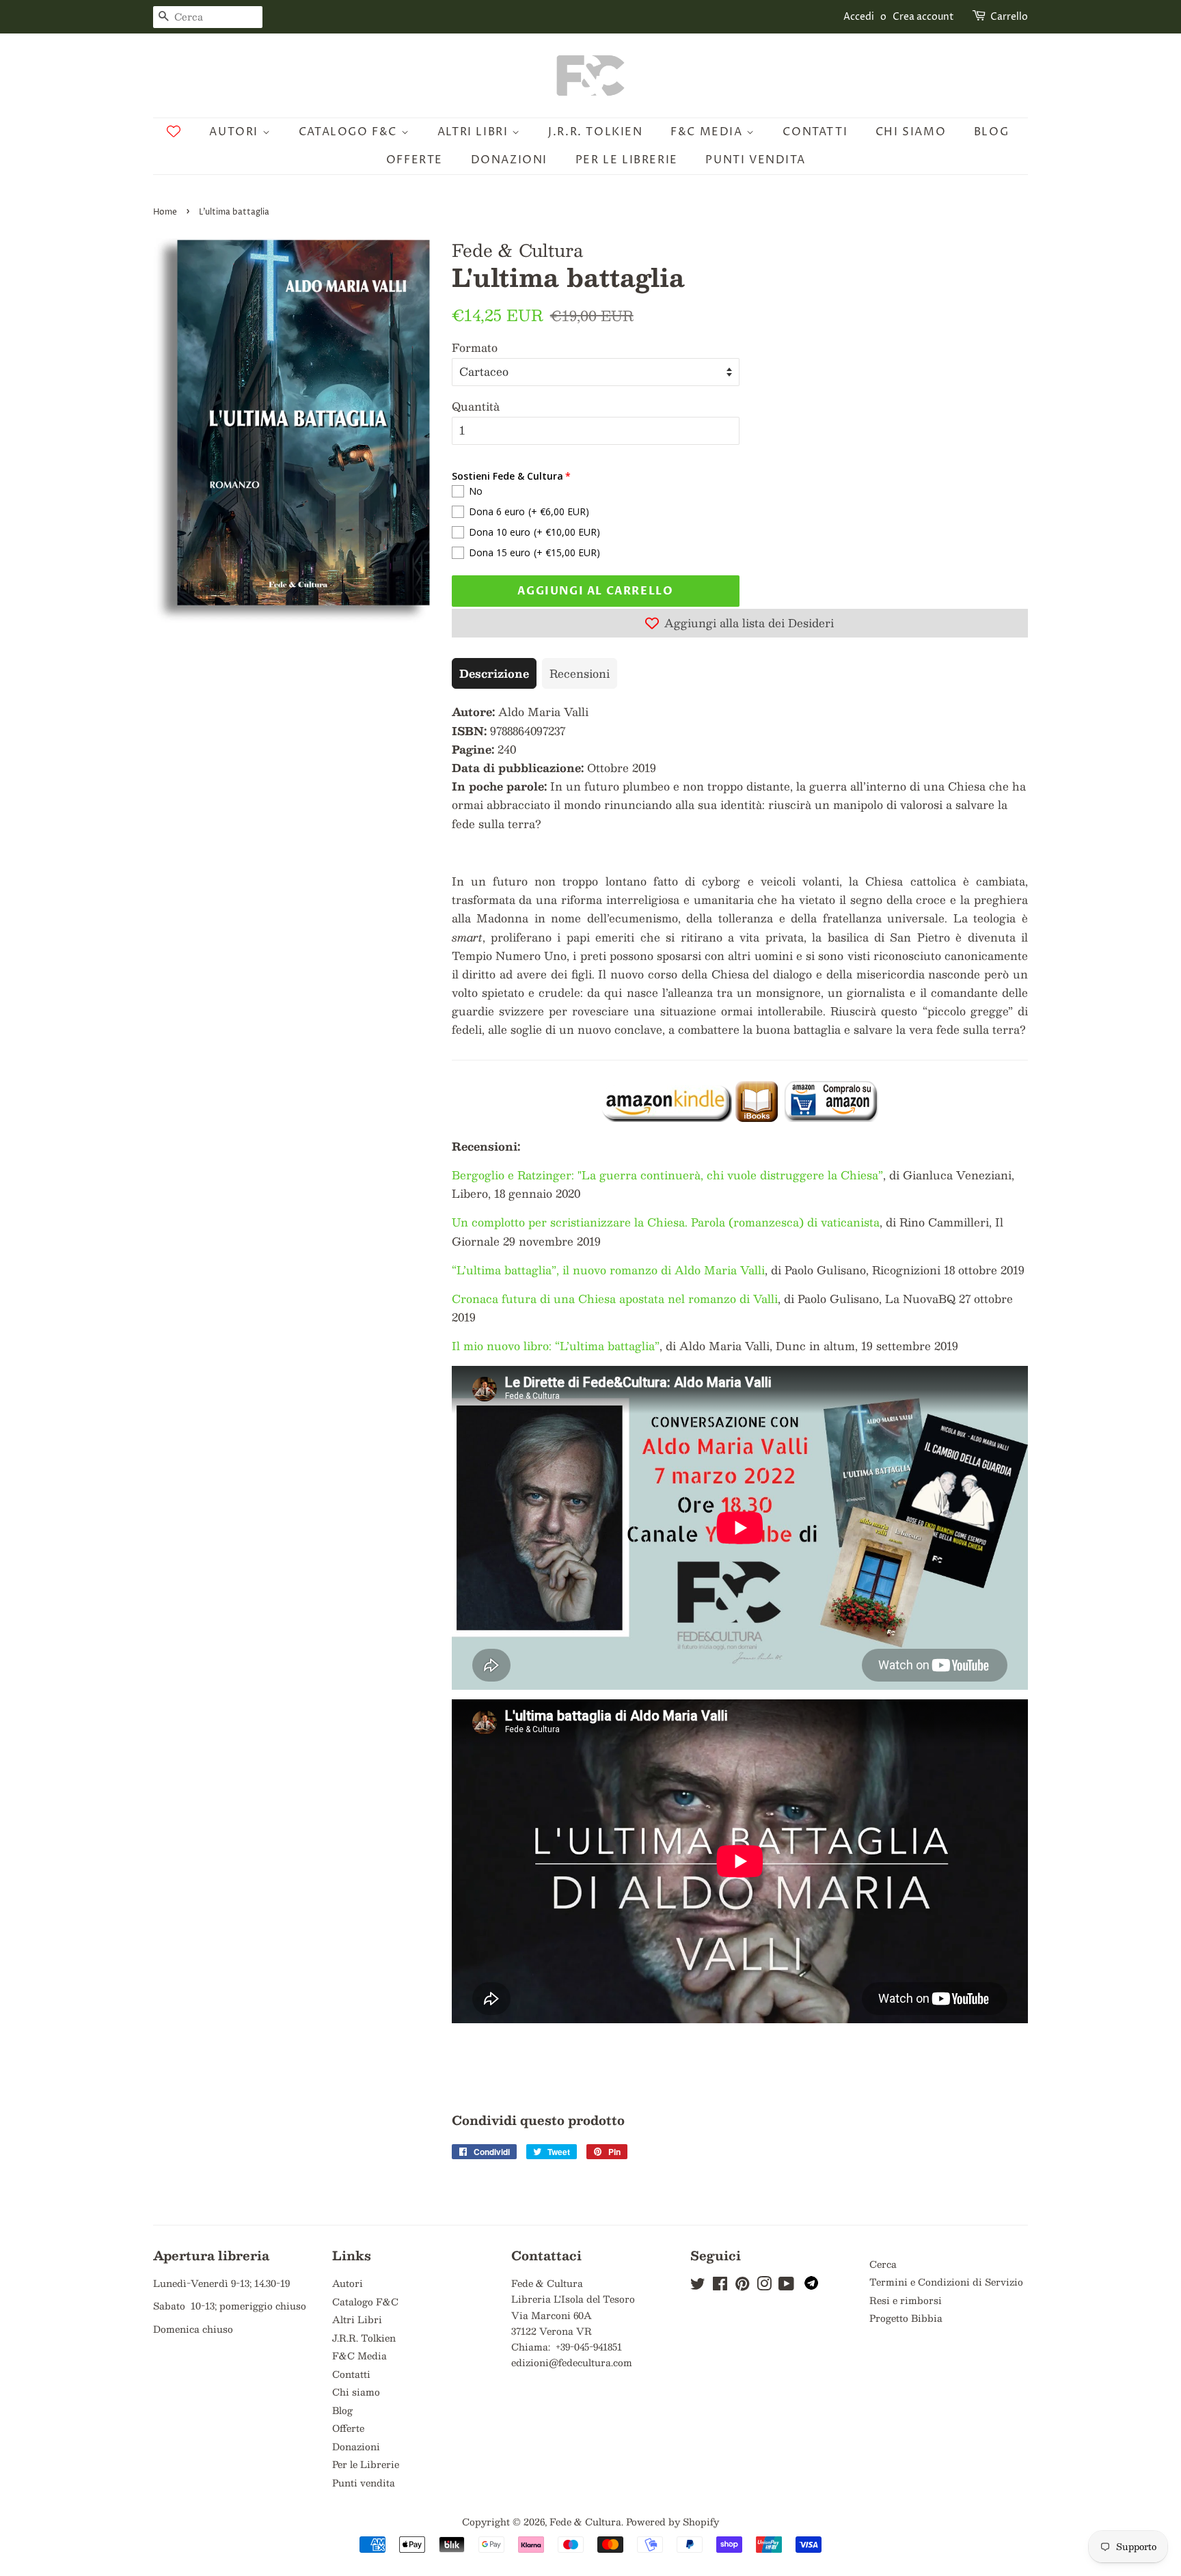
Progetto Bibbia (906, 2318)
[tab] (494, 673)
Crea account (923, 17)
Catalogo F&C (350, 132)
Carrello (1009, 17)
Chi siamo (911, 132)
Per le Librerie (627, 160)
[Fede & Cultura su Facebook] (720, 2286)
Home (165, 212)
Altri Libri (475, 132)
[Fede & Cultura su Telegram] (811, 2286)
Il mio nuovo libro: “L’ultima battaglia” (556, 1346)
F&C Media (708, 132)
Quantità (476, 406)
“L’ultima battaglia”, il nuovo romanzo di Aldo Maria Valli (608, 1270)
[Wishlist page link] (174, 131)
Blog (991, 132)
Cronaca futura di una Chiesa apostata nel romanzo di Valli (615, 1299)
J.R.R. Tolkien (595, 132)
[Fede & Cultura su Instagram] (764, 2286)
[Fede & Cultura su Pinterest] (742, 2286)
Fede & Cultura (585, 2522)
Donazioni (509, 160)
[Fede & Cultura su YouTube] (786, 2286)
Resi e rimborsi (906, 2300)
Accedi (859, 17)
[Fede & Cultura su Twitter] (698, 2286)
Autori (235, 132)
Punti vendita (755, 160)
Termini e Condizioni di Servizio (946, 2282)
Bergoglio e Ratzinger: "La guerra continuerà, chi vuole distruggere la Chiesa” (667, 1175)
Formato (475, 347)
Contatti (815, 132)
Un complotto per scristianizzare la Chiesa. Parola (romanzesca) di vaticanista (666, 1222)
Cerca (883, 2264)
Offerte (415, 160)
